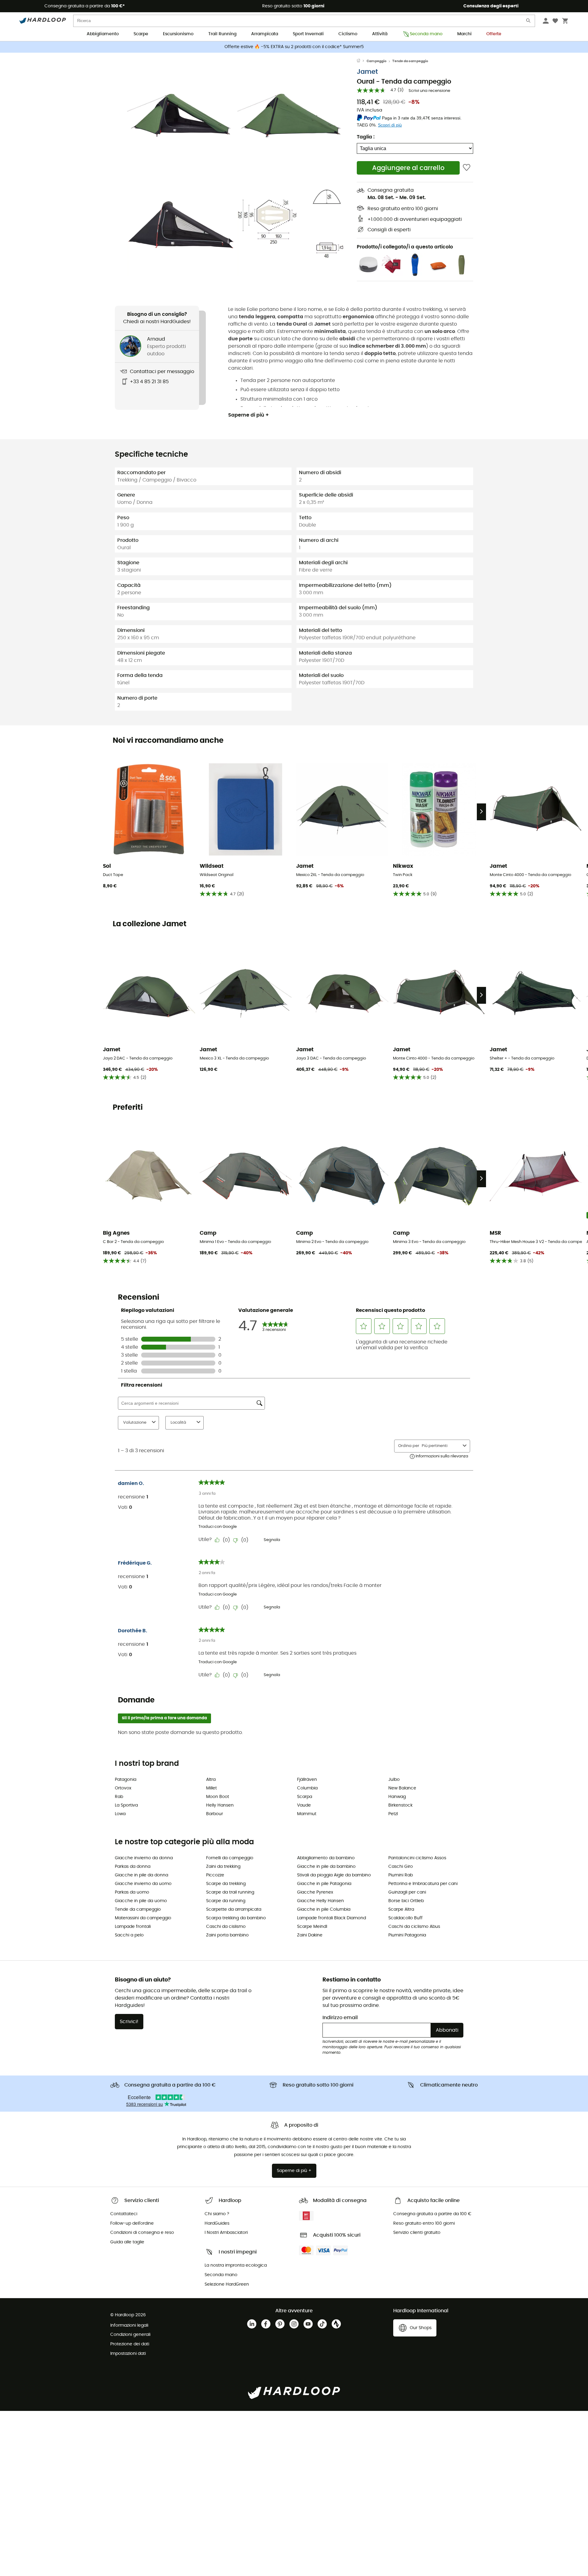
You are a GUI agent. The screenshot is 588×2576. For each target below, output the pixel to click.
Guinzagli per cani (407, 1892)
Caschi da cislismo (226, 1927)
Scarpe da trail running (230, 1892)
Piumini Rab (401, 1875)
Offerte (494, 34)
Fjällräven (307, 1780)
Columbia (307, 1788)
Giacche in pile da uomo (141, 1901)
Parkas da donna (133, 1867)
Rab (119, 1797)
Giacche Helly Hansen (320, 1901)
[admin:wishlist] (467, 168)
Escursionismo (178, 34)
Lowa (120, 1814)
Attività (380, 34)
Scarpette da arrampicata (234, 1909)
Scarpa (305, 1797)
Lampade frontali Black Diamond (332, 1918)
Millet (211, 1788)
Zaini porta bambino (227, 1935)
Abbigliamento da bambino (326, 1858)
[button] (181, 112)
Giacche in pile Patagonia (324, 1884)
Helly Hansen (220, 1805)
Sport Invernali (308, 34)
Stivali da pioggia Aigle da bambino (334, 1875)
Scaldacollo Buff (405, 1918)
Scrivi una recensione (429, 91)
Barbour (215, 1814)
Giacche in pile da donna (141, 1875)
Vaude (304, 1805)
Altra (211, 1780)
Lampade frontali (133, 1927)
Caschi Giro (401, 1867)
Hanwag (397, 1797)
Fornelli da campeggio (230, 1858)
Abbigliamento (103, 34)
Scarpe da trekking (226, 1884)
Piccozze (215, 1875)
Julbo (394, 1780)
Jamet (367, 72)
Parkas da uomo (132, 1892)
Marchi (464, 34)
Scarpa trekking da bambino (236, 1918)
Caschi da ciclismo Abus (414, 1927)
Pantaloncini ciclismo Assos (417, 1858)
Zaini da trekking (223, 1867)
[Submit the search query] (529, 22)
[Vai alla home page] (362, 61)
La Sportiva (126, 1805)
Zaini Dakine (310, 1935)
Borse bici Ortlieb (406, 1901)
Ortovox (123, 1788)
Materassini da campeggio (143, 1918)
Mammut (307, 1814)
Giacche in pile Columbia (324, 1909)
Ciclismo (348, 34)
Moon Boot (218, 1797)
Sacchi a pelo (129, 1935)
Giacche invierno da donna (144, 1858)
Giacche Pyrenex (315, 1892)
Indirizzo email (340, 2018)
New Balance (402, 1788)
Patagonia (126, 1780)
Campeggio (377, 61)
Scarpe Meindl (312, 1927)
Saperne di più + (249, 415)
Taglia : (366, 137)
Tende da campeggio (410, 61)
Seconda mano (426, 34)
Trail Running (222, 34)
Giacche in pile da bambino (326, 1867)
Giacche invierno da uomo (143, 1884)
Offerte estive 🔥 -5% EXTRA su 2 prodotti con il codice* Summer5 (294, 47)
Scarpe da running (226, 1901)
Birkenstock (400, 1805)
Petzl (393, 1814)
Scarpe (141, 34)
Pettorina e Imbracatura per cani (423, 1884)
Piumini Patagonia (407, 1935)
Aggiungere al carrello (408, 168)
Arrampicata (265, 34)
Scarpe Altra (401, 1909)
